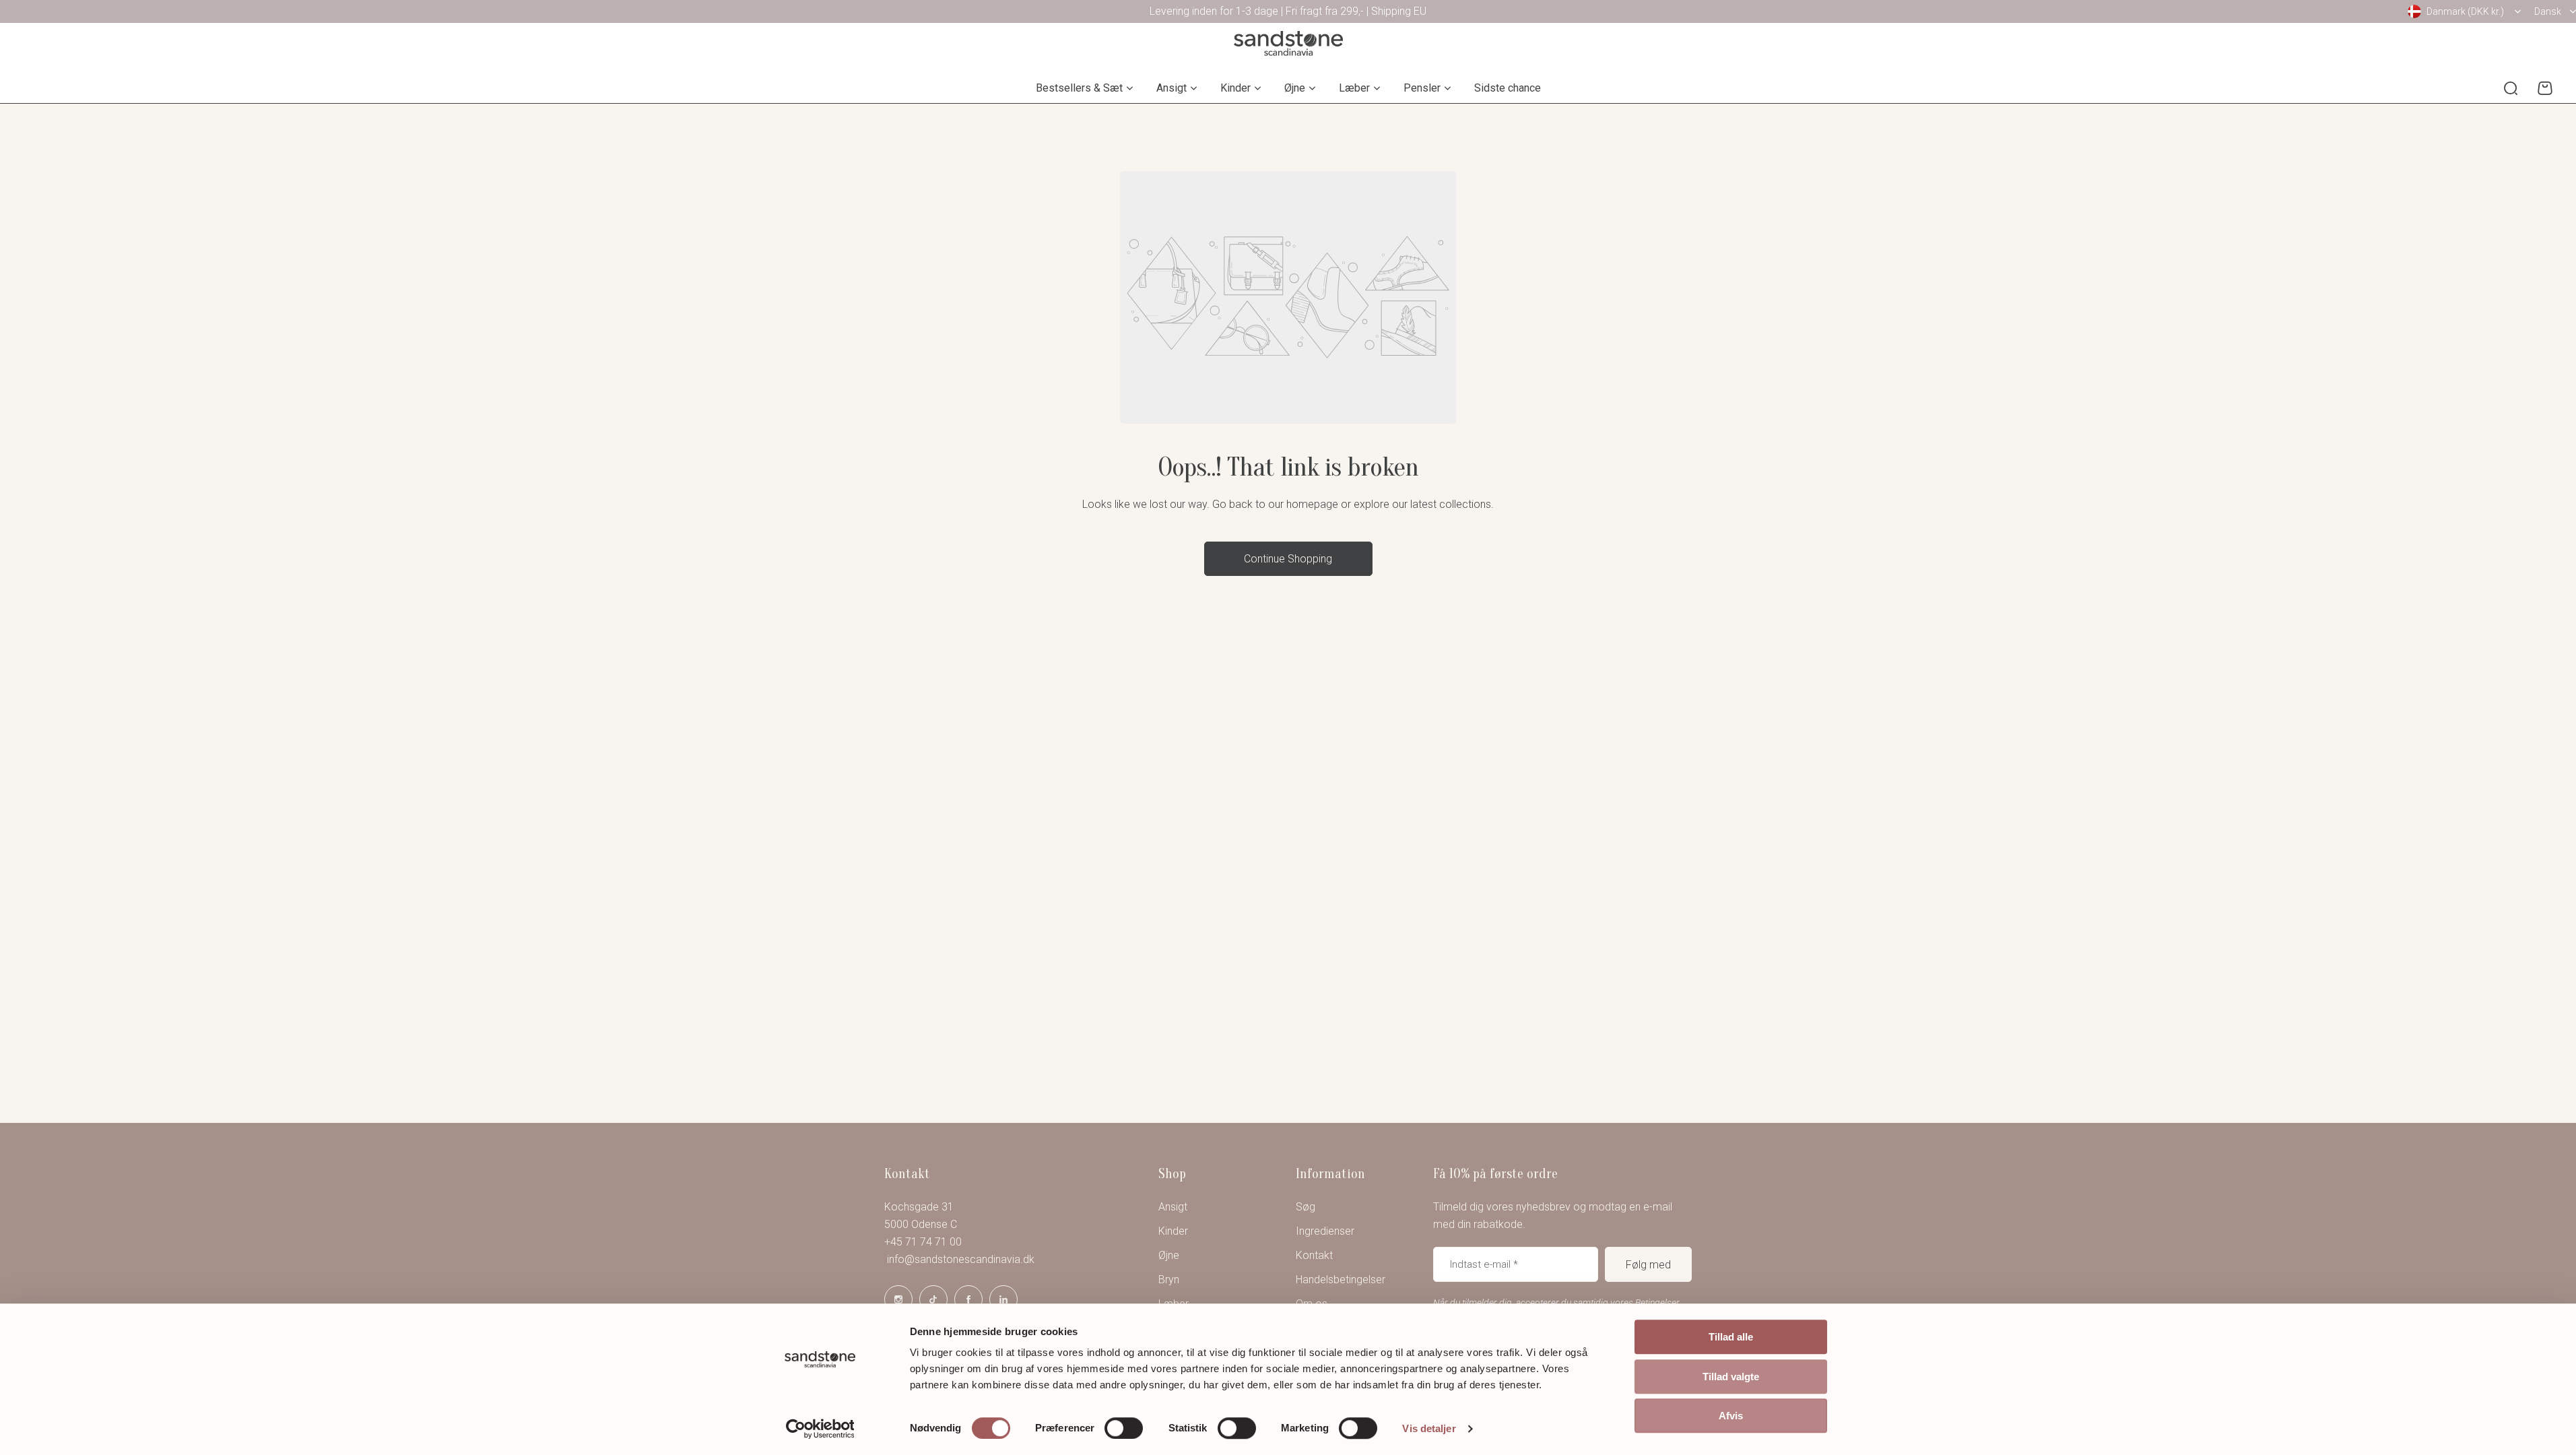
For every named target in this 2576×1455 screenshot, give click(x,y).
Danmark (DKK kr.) (2465, 11)
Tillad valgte (1731, 1377)
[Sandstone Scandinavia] (1288, 43)
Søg (1306, 1207)
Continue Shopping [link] (1288, 559)
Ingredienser (1325, 1231)
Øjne (1295, 88)
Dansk (2548, 11)
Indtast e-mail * (1484, 1264)
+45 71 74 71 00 (923, 1242)
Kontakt (1314, 1255)
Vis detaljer (1429, 1428)
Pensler (1422, 88)
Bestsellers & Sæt (1079, 88)
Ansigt (1171, 88)
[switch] (1124, 1428)
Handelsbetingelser (1341, 1280)
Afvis (1731, 1416)
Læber (1354, 88)
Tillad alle (1731, 1337)
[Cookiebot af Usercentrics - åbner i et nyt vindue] (820, 1429)
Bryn (1169, 1280)
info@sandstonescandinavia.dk (959, 1259)
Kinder (1235, 88)
